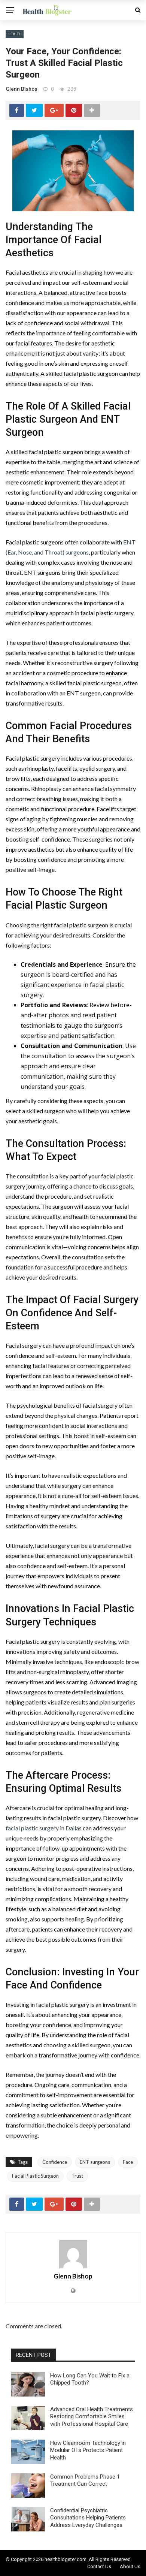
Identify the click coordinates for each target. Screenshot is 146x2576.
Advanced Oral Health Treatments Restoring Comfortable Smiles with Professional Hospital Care (92, 2417)
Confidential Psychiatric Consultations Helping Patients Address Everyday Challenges (88, 2518)
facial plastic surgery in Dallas (44, 1828)
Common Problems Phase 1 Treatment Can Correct (85, 2480)
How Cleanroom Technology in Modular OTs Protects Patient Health (88, 2450)
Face (128, 2162)
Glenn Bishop (22, 89)
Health (15, 34)
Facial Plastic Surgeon (35, 2176)
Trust (77, 2176)
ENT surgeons (95, 2162)
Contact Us (99, 2566)
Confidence (55, 2162)
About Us (130, 2566)
